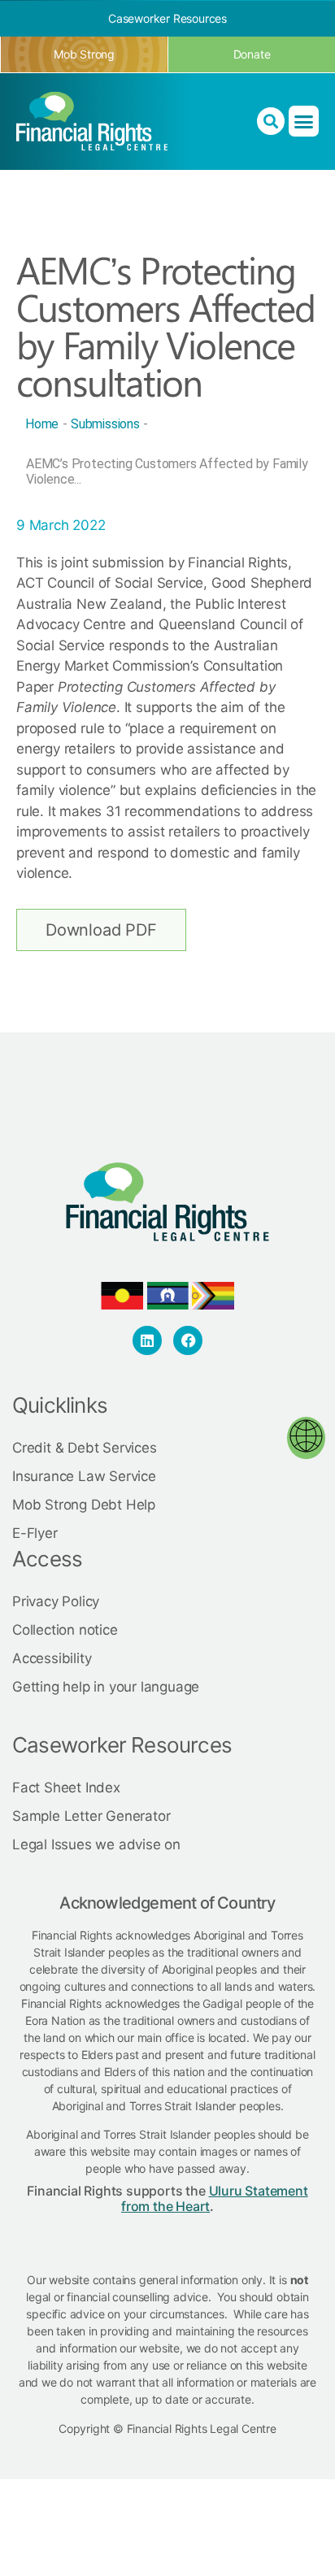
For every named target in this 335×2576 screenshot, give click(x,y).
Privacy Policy (56, 1601)
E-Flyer (35, 1533)
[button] (304, 121)
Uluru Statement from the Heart (215, 2198)
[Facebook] (188, 1340)
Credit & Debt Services (85, 1448)
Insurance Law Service (84, 1476)
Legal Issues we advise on (96, 1844)
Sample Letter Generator (91, 1816)
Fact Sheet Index (66, 1788)
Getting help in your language (106, 1687)
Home (42, 424)
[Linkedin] (147, 1340)
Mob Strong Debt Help (84, 1505)
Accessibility (52, 1658)
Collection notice (65, 1630)
